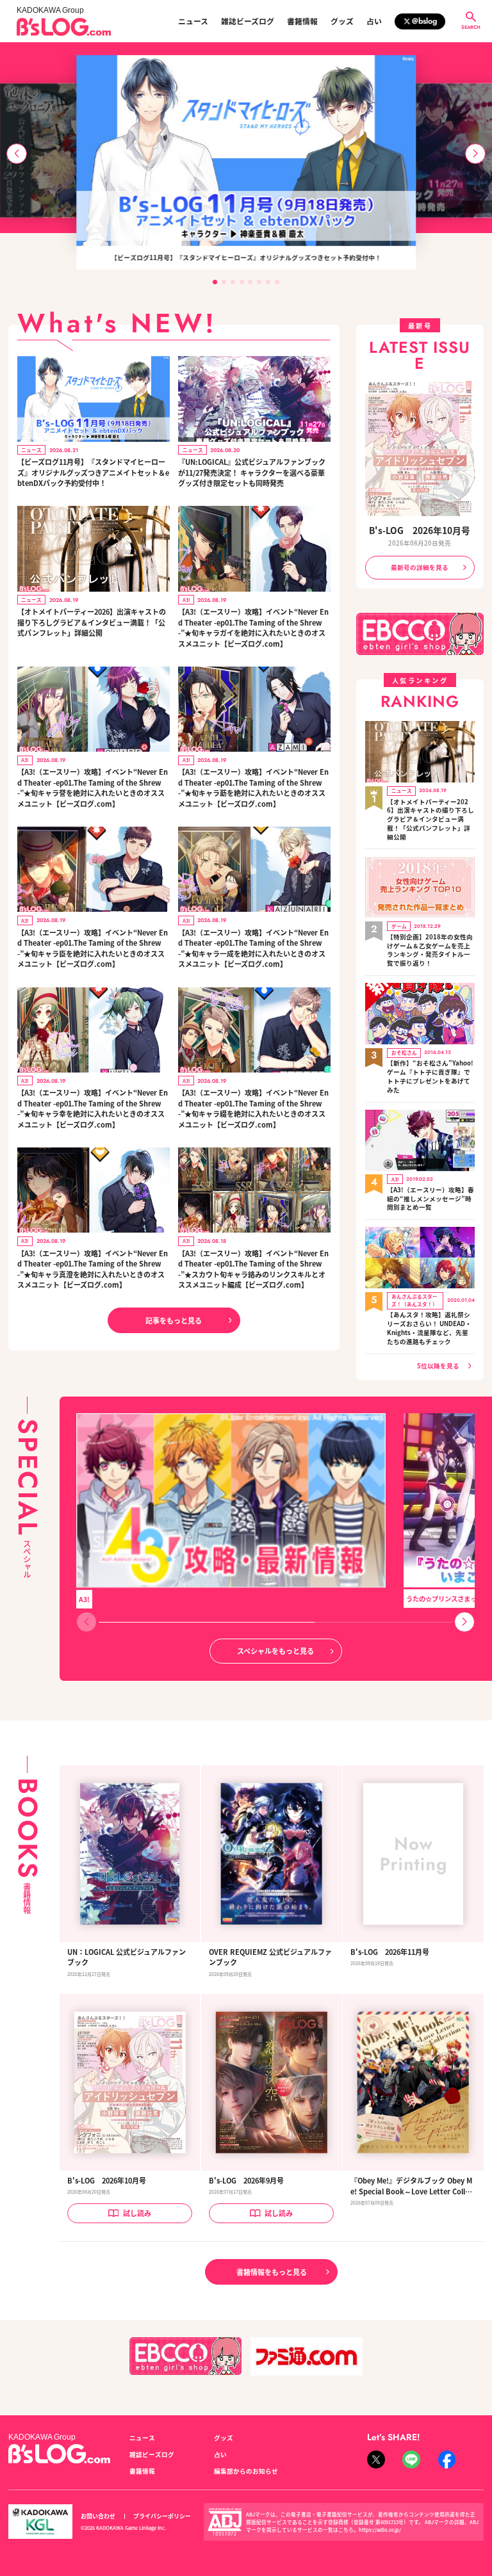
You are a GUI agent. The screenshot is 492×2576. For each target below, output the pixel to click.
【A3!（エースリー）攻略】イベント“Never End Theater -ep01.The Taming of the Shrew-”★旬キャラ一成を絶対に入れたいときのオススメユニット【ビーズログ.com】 (253, 948)
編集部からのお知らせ (246, 2471)
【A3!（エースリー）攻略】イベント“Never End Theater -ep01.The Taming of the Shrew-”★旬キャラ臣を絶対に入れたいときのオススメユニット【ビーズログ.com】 (93, 948)
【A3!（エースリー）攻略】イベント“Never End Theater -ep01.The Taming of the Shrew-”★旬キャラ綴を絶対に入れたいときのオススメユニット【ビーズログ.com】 (253, 1108)
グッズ (342, 21)
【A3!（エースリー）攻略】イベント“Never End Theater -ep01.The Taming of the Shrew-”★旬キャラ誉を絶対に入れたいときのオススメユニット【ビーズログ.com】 (93, 788)
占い (374, 21)
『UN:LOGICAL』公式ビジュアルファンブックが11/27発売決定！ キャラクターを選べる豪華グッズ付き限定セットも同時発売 (252, 472)
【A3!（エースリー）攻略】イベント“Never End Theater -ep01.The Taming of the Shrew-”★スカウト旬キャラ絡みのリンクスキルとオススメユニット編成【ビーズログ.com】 (253, 1269)
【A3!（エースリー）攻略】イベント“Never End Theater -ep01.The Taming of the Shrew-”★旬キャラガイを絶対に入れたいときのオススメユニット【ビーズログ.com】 (253, 628)
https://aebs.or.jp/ (380, 2530)
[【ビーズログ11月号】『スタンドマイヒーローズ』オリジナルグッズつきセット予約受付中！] (246, 150)
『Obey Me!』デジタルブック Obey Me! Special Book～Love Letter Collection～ (412, 2186)
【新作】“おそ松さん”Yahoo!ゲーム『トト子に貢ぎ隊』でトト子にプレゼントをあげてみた (430, 1076)
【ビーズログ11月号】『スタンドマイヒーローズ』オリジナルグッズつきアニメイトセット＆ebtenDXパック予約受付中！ (93, 472)
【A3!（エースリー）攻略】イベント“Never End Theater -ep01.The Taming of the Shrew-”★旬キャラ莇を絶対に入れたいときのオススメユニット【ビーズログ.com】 (253, 788)
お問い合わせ (98, 2516)
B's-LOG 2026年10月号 (420, 530)
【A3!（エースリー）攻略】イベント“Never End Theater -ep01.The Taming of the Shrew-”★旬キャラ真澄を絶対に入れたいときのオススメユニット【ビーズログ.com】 (93, 1269)
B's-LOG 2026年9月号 (246, 2180)
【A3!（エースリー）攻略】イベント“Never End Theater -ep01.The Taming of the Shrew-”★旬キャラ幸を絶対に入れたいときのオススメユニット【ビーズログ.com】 (93, 1108)
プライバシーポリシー (162, 2516)
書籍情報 (302, 21)
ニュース (193, 21)
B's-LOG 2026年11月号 (390, 1952)
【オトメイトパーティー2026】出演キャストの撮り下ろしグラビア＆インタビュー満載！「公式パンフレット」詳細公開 (92, 622)
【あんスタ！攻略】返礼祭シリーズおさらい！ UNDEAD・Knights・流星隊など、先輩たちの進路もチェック (429, 1328)
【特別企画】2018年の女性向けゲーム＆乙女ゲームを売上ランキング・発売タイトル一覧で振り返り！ (430, 950)
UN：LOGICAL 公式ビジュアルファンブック (127, 1957)
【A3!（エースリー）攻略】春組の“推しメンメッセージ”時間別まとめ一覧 (430, 1199)
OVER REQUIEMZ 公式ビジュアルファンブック (270, 1957)
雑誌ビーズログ (248, 21)
